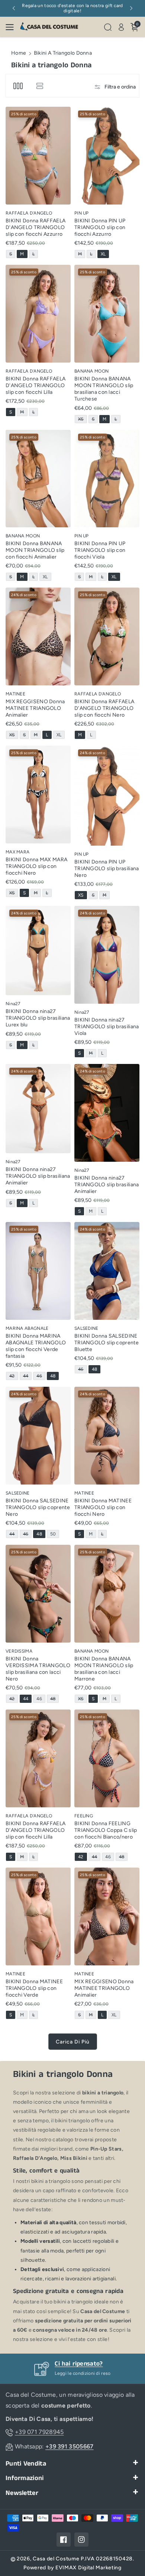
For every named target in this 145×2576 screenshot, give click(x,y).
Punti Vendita (26, 2464)
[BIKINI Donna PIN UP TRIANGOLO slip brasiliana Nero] (107, 795)
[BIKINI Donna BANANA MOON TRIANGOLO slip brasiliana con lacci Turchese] (107, 313)
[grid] (18, 86)
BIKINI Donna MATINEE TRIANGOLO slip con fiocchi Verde (34, 1988)
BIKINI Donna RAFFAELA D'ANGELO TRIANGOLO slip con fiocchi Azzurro (36, 227)
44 (27, 1377)
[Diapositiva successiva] (131, 8)
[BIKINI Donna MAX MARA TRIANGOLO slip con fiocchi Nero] (38, 794)
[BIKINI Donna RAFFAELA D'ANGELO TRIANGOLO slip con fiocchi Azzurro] (38, 155)
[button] (12, 27)
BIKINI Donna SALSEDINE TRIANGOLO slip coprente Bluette (107, 1343)
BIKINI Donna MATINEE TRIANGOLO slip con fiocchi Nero (103, 1507)
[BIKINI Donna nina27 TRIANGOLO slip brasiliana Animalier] (38, 1109)
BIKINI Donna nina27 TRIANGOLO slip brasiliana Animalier (38, 1176)
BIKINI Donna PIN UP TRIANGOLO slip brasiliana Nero (107, 869)
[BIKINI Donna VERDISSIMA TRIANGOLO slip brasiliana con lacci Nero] (38, 1593)
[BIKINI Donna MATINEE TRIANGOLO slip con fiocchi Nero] (107, 1435)
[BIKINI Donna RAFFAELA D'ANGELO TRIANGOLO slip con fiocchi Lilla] (38, 313)
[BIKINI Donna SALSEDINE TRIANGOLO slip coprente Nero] (38, 1435)
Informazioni (25, 2478)
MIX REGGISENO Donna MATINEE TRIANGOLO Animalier (35, 708)
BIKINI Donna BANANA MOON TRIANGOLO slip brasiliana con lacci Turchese (104, 389)
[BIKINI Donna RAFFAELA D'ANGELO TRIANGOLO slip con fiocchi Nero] (107, 636)
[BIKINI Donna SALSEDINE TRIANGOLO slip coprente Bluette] (107, 1271)
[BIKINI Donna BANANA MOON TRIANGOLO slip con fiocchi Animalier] (38, 479)
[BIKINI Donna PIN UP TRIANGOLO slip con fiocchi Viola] (107, 479)
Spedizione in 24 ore (83, 2364)
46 (41, 1377)
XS (82, 420)
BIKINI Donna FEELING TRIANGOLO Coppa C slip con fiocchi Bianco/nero (106, 1830)
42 (13, 1377)
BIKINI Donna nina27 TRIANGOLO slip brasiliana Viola (107, 1027)
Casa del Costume (56, 2559)
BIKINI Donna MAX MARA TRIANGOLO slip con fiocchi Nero (36, 866)
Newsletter (22, 2493)
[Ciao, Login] (121, 27)
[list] (40, 86)
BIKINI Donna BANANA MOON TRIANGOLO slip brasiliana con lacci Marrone (104, 1669)
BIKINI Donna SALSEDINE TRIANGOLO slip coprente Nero (38, 1507)
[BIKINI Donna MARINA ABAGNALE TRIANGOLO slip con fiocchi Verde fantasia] (38, 1271)
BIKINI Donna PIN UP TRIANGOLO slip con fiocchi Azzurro (100, 227)
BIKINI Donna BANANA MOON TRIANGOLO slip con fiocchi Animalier (35, 550)
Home (19, 53)
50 (54, 1535)
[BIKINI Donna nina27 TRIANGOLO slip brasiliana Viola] (107, 955)
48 (54, 1377)
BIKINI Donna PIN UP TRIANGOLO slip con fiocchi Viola (100, 550)
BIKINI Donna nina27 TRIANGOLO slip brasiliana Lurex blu (38, 1018)
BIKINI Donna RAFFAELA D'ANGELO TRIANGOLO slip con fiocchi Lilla (36, 385)
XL (105, 255)
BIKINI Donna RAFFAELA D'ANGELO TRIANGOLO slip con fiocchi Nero (104, 708)
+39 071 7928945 (39, 2432)
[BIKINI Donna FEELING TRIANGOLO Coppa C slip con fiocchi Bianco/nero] (107, 1758)
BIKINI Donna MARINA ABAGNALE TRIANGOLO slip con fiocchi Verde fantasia (36, 1346)
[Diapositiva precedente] (14, 8)
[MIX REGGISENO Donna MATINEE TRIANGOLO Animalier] (38, 636)
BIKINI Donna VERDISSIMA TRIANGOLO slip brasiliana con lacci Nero (38, 1669)
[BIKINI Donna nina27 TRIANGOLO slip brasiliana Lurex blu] (38, 951)
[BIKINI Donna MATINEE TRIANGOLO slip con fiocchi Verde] (38, 1916)
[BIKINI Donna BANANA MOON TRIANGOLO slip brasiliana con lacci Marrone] (107, 1593)
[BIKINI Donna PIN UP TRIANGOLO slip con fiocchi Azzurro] (107, 155)
